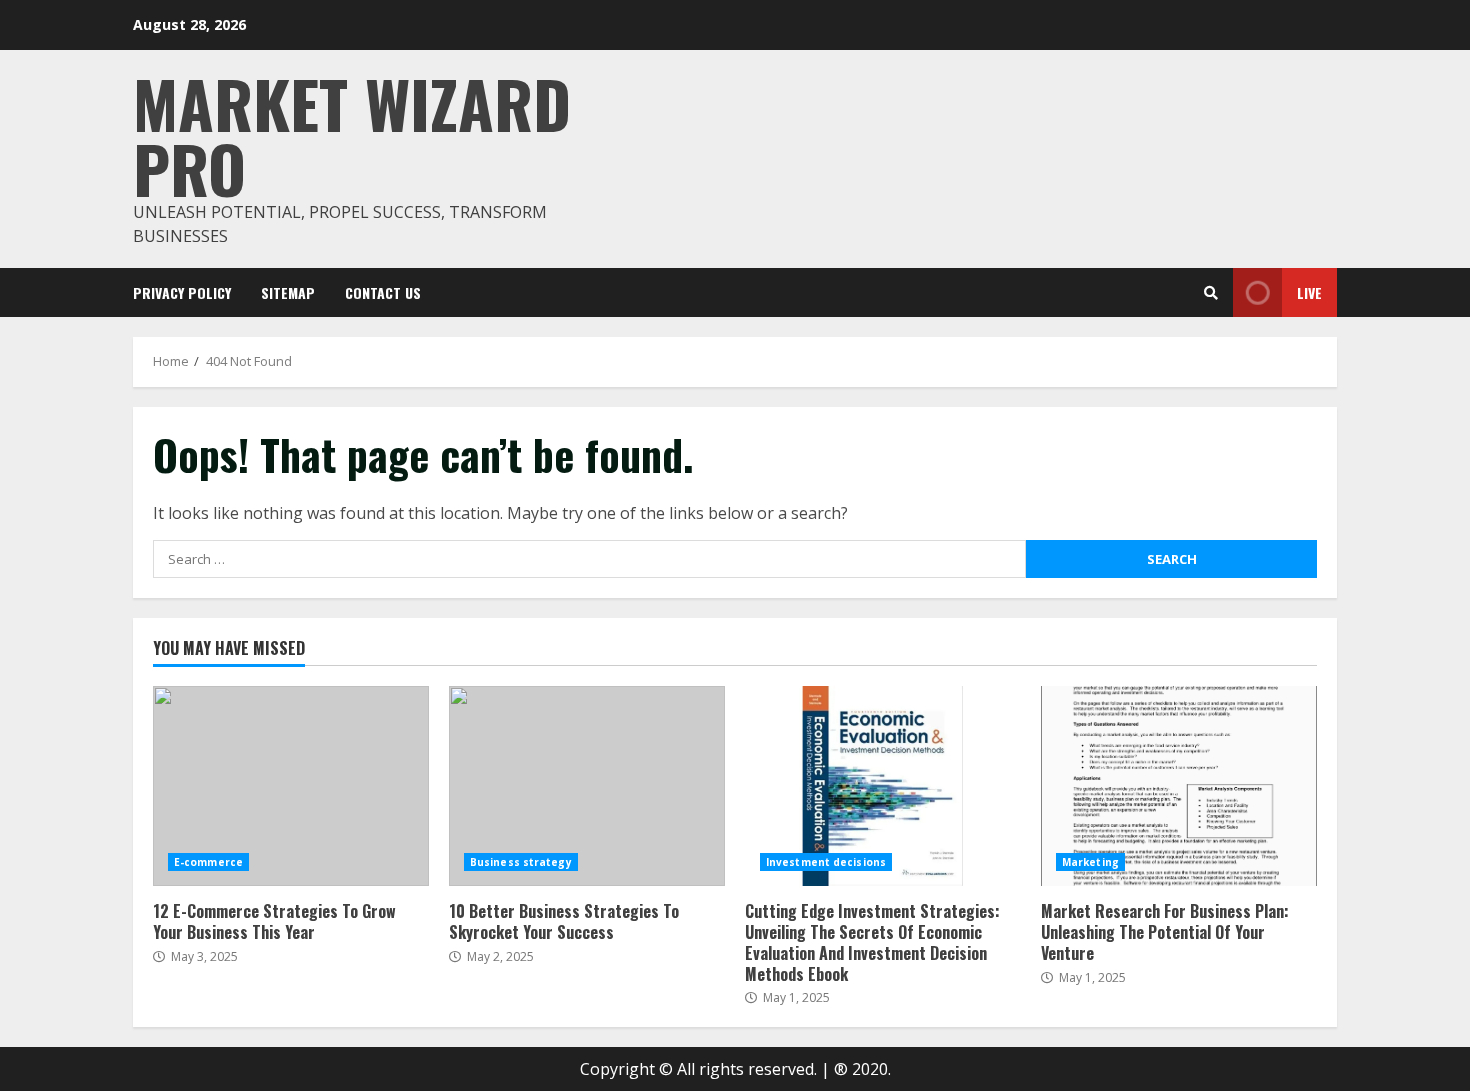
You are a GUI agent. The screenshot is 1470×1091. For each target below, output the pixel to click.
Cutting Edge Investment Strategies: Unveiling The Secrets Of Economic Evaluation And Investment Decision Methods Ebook (883, 786)
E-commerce (208, 862)
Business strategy (521, 862)
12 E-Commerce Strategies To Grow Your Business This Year (291, 786)
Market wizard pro (352, 135)
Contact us (383, 292)
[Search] (1211, 293)
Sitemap (288, 292)
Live (1309, 292)
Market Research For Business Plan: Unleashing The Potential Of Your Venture (1179, 786)
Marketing (1090, 862)
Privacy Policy (182, 292)
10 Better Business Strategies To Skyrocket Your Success (587, 786)
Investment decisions (826, 862)
